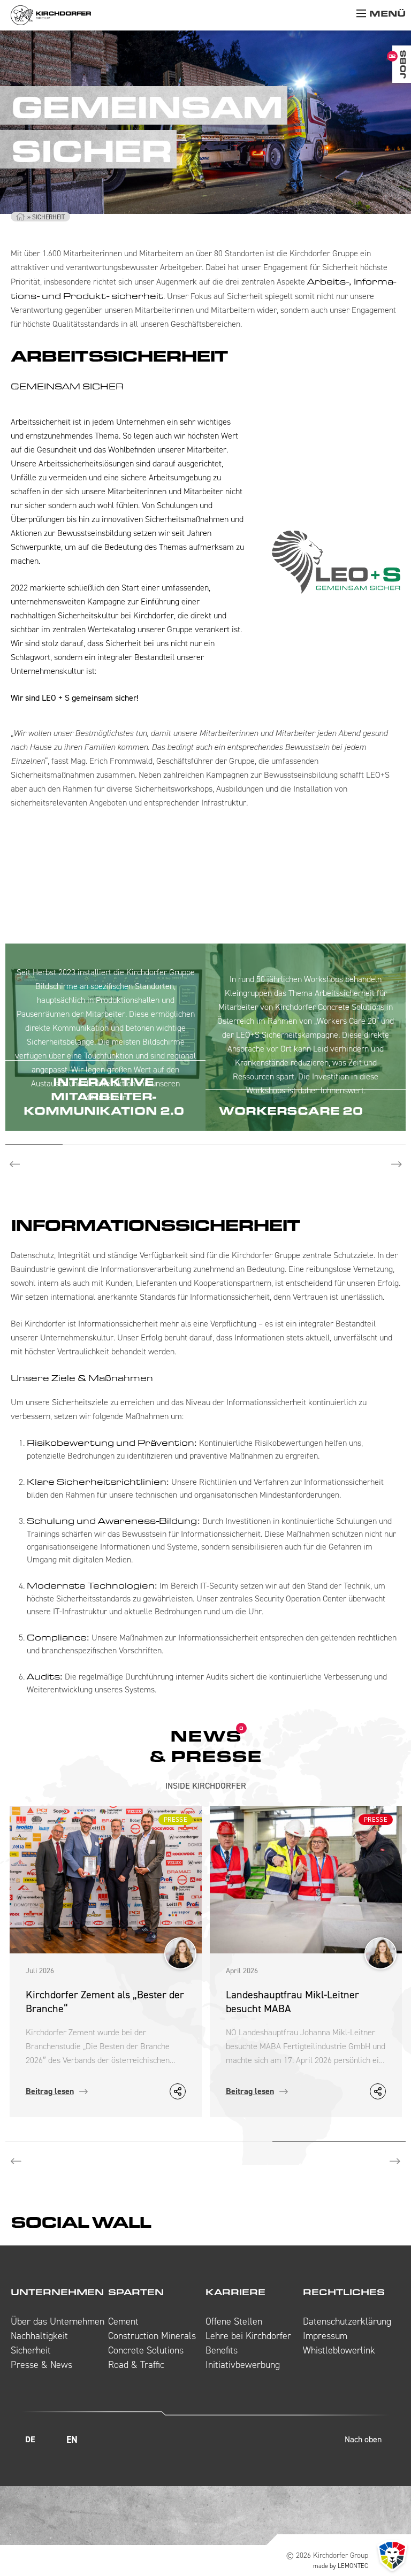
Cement (123, 2321)
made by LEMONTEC (341, 2566)
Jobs (403, 64)
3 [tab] (149, 1145)
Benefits (222, 2350)
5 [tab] (262, 1145)
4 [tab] (206, 1145)
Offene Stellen (234, 2321)
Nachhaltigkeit (39, 2336)
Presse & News (41, 2365)
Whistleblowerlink (339, 2350)
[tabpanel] (105, 1037)
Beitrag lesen (50, 2091)
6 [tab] (320, 1145)
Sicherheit (31, 2350)
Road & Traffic (136, 2365)
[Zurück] (16, 2162)
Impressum (325, 2336)
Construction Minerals (152, 2336)
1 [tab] (34, 1145)
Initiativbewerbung (243, 2365)
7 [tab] (377, 1145)
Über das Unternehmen (58, 2321)
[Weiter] (395, 2162)
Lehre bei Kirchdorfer (248, 2336)
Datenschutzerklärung (347, 2321)
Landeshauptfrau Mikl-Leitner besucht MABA (292, 2002)
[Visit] (177, 2440)
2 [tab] (91, 1145)
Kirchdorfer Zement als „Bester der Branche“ (105, 2002)
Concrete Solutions (146, 2350)
